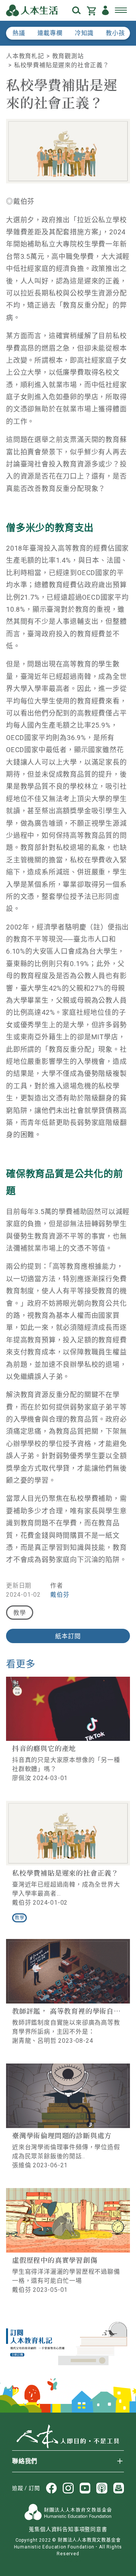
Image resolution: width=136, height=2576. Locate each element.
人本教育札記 (25, 56)
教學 (20, 1613)
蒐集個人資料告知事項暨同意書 (68, 2529)
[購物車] (91, 10)
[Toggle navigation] (121, 11)
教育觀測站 (68, 56)
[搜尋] (76, 10)
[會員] (105, 10)
